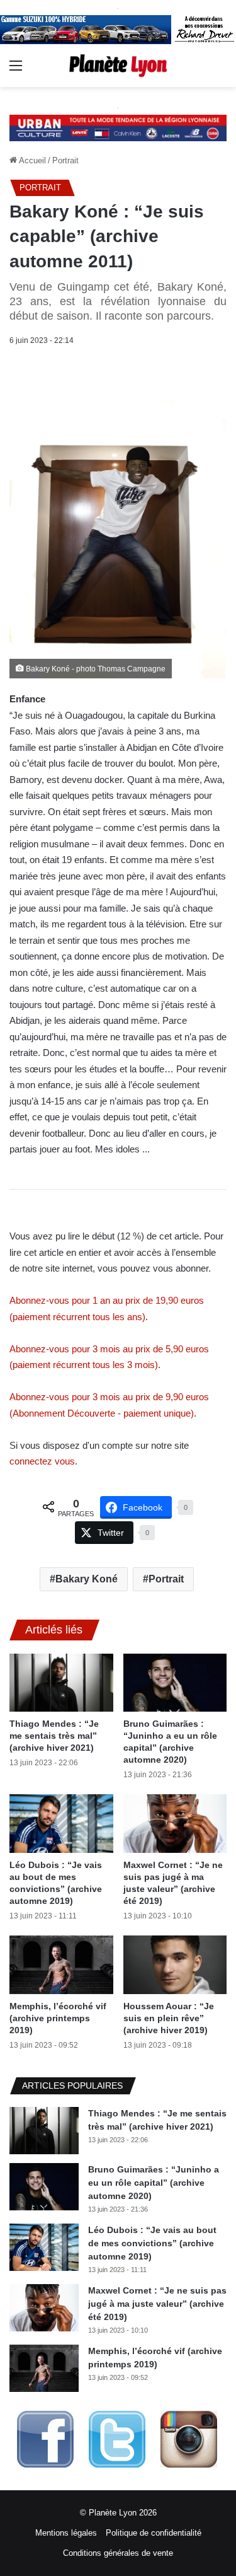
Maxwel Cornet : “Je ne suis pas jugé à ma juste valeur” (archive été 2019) (157, 2304)
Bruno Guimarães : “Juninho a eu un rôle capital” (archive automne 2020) (154, 2183)
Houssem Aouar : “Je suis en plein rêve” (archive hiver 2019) (169, 2018)
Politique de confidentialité (154, 2533)
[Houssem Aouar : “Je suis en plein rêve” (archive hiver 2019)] (175, 1965)
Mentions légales (66, 2533)
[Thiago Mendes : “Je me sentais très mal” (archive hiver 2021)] (61, 1683)
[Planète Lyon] (118, 65)
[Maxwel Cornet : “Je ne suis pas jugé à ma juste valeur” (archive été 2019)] (175, 1824)
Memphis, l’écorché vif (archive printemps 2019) (58, 2018)
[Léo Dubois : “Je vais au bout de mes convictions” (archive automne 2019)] (61, 1824)
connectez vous (42, 1461)
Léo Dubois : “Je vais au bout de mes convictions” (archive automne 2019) (152, 2243)
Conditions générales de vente (118, 2553)
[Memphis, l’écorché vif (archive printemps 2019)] (61, 1965)
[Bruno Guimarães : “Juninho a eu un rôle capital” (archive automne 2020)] (175, 1683)
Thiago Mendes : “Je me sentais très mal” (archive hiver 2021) (54, 1736)
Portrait (65, 160)
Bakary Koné (87, 1579)
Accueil (31, 160)
